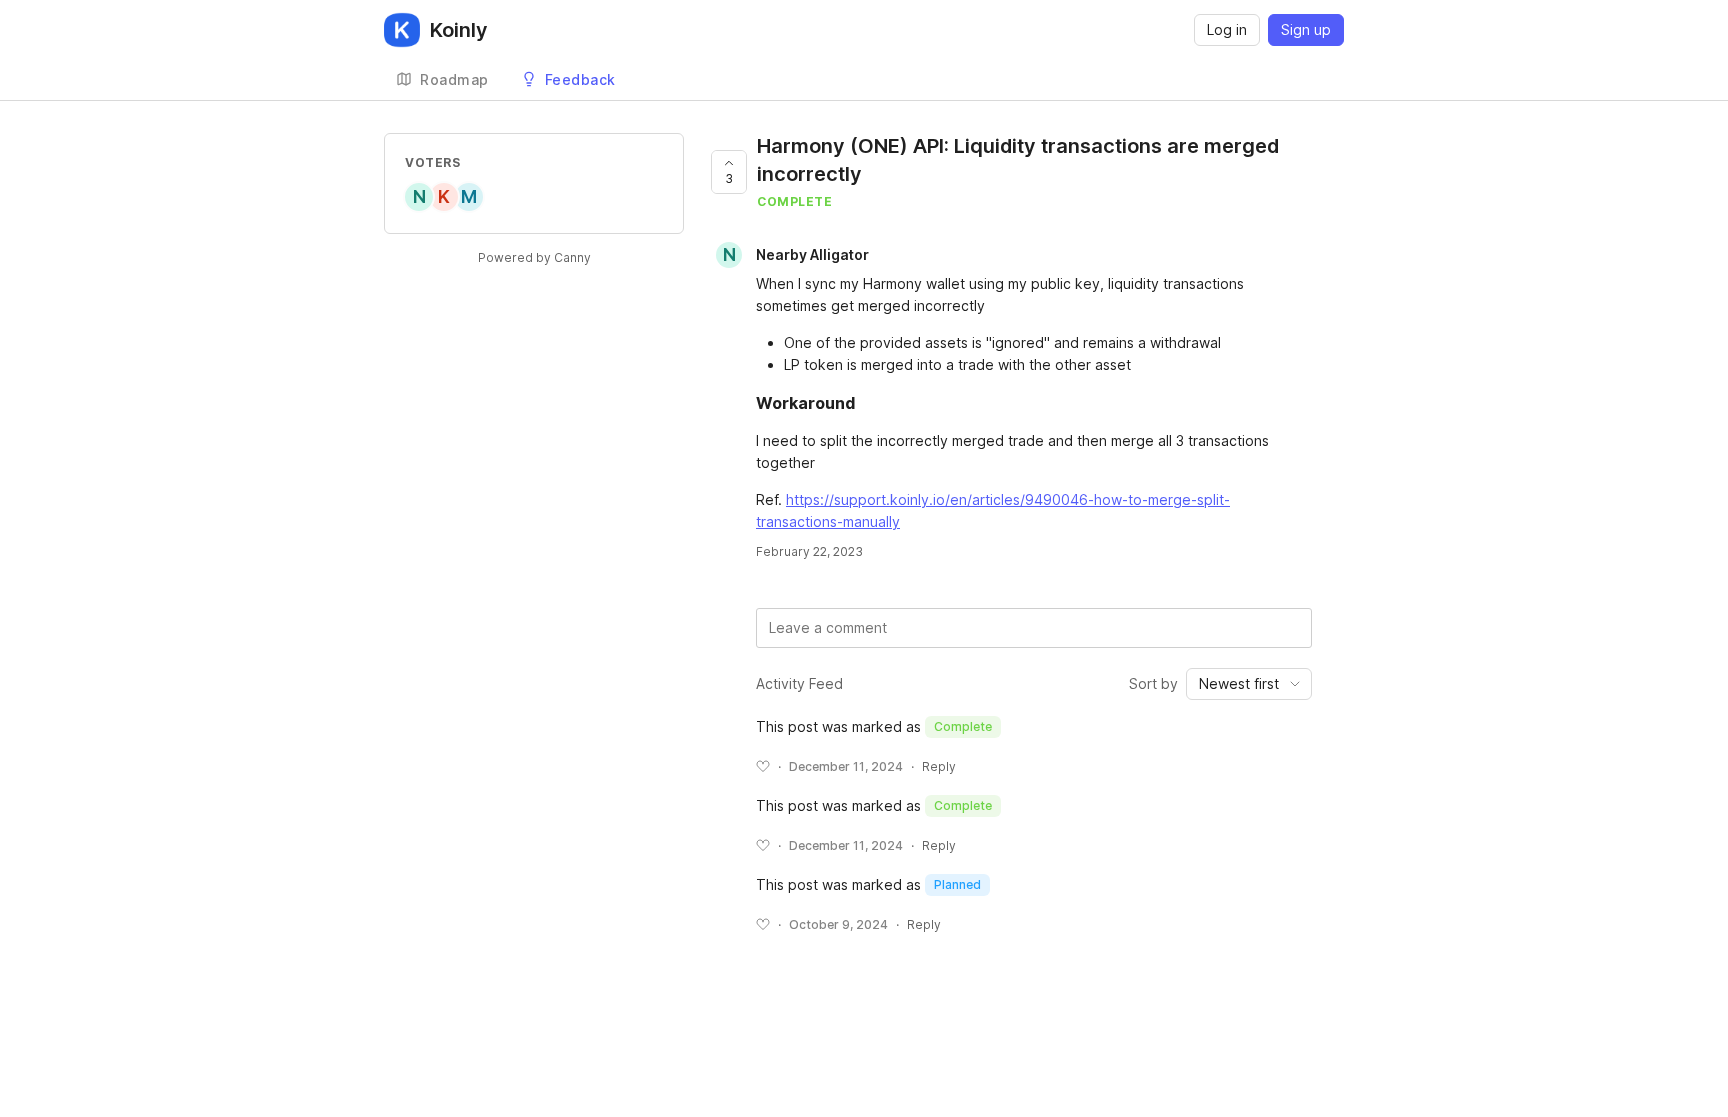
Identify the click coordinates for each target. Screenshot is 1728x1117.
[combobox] (1249, 684)
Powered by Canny (534, 257)
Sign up (1306, 29)
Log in (1227, 29)
